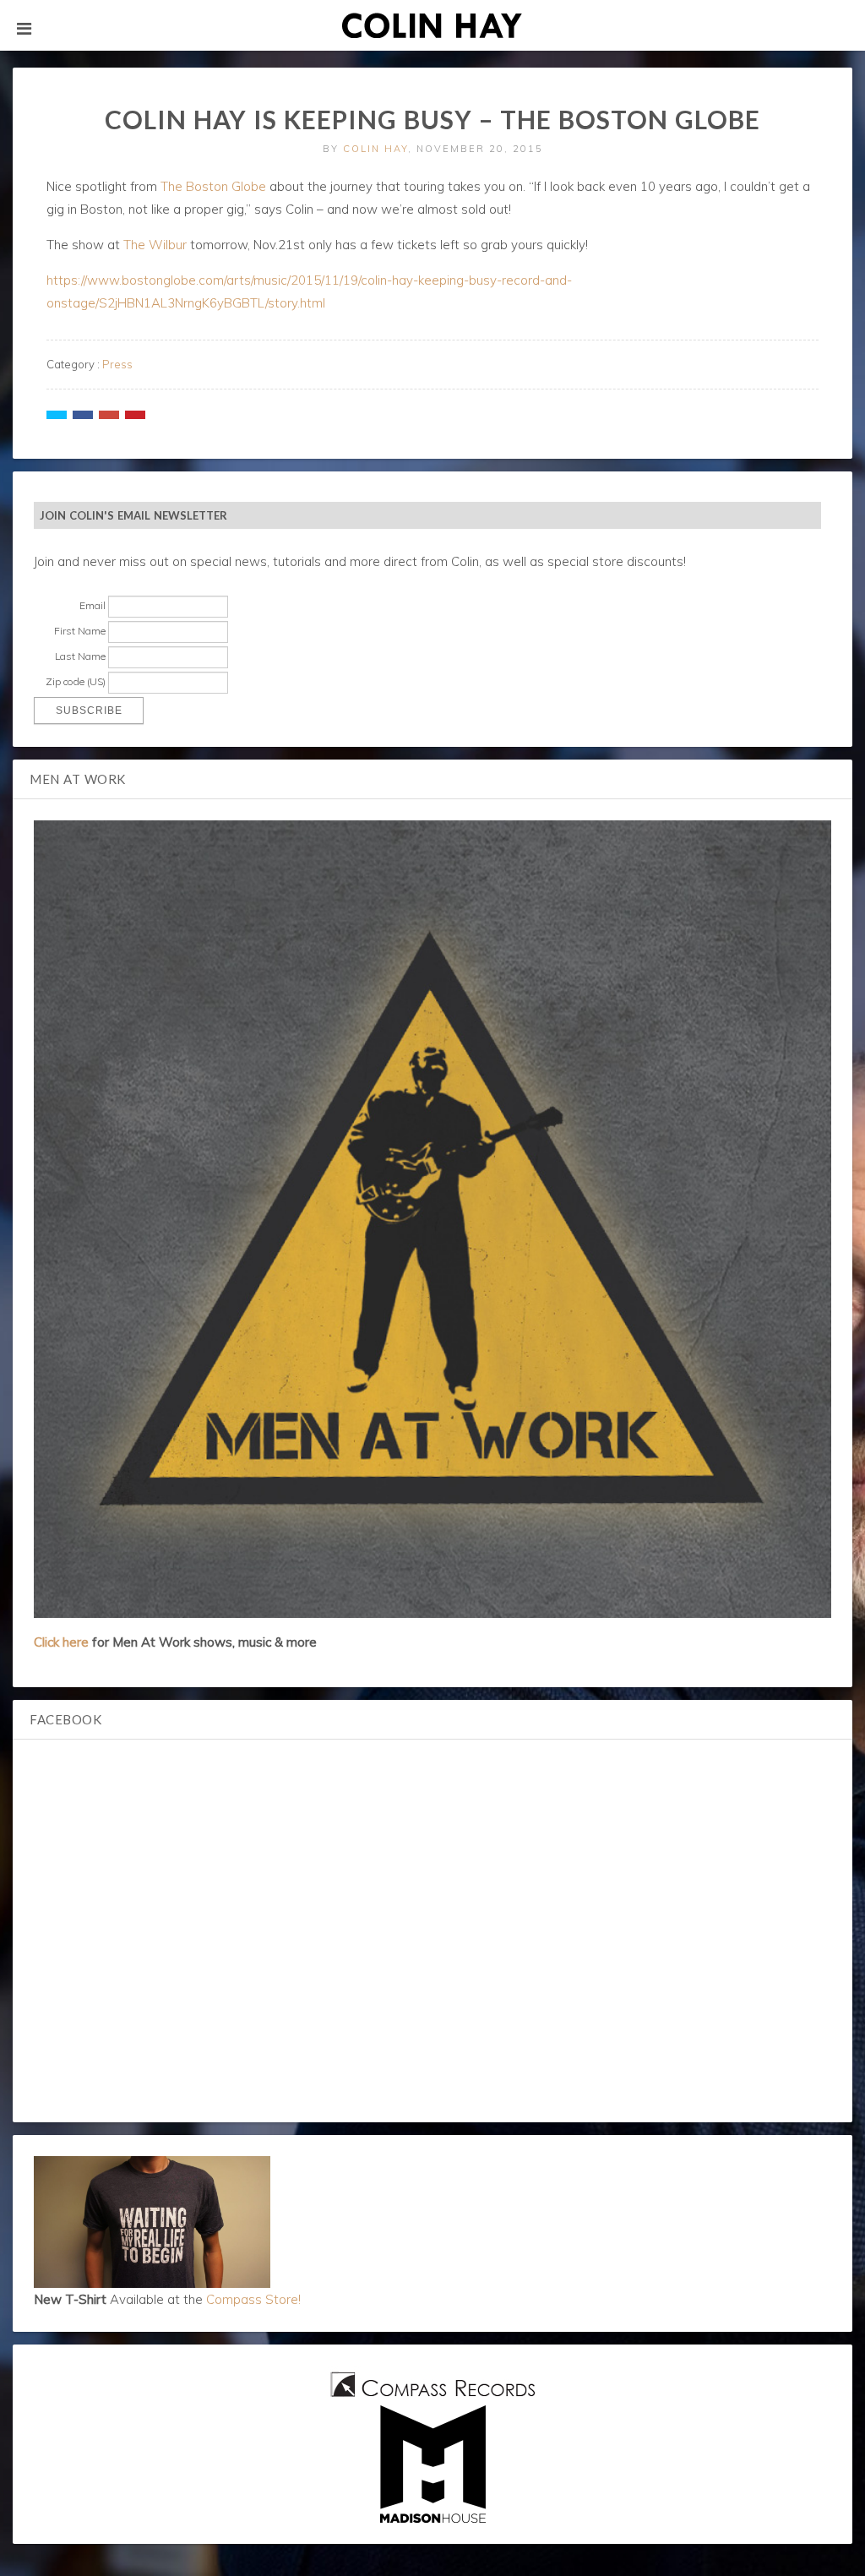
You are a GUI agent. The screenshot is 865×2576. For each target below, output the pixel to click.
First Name (80, 631)
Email (92, 605)
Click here (61, 1642)
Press (117, 364)
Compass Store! (253, 2299)
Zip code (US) (76, 681)
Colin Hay (375, 149)
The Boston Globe (213, 186)
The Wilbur (155, 245)
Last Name (80, 656)
